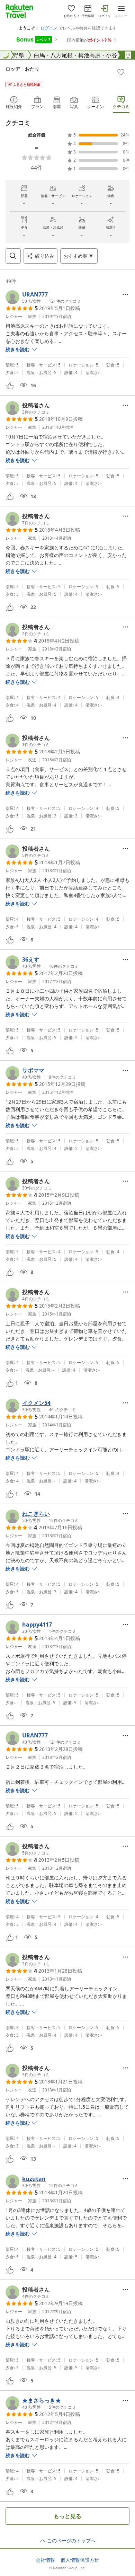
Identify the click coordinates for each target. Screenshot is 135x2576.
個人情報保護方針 (80, 2560)
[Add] (121, 72)
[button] (43, 297)
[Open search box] (13, 256)
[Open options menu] (125, 294)
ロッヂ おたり (22, 69)
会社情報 (45, 2560)
